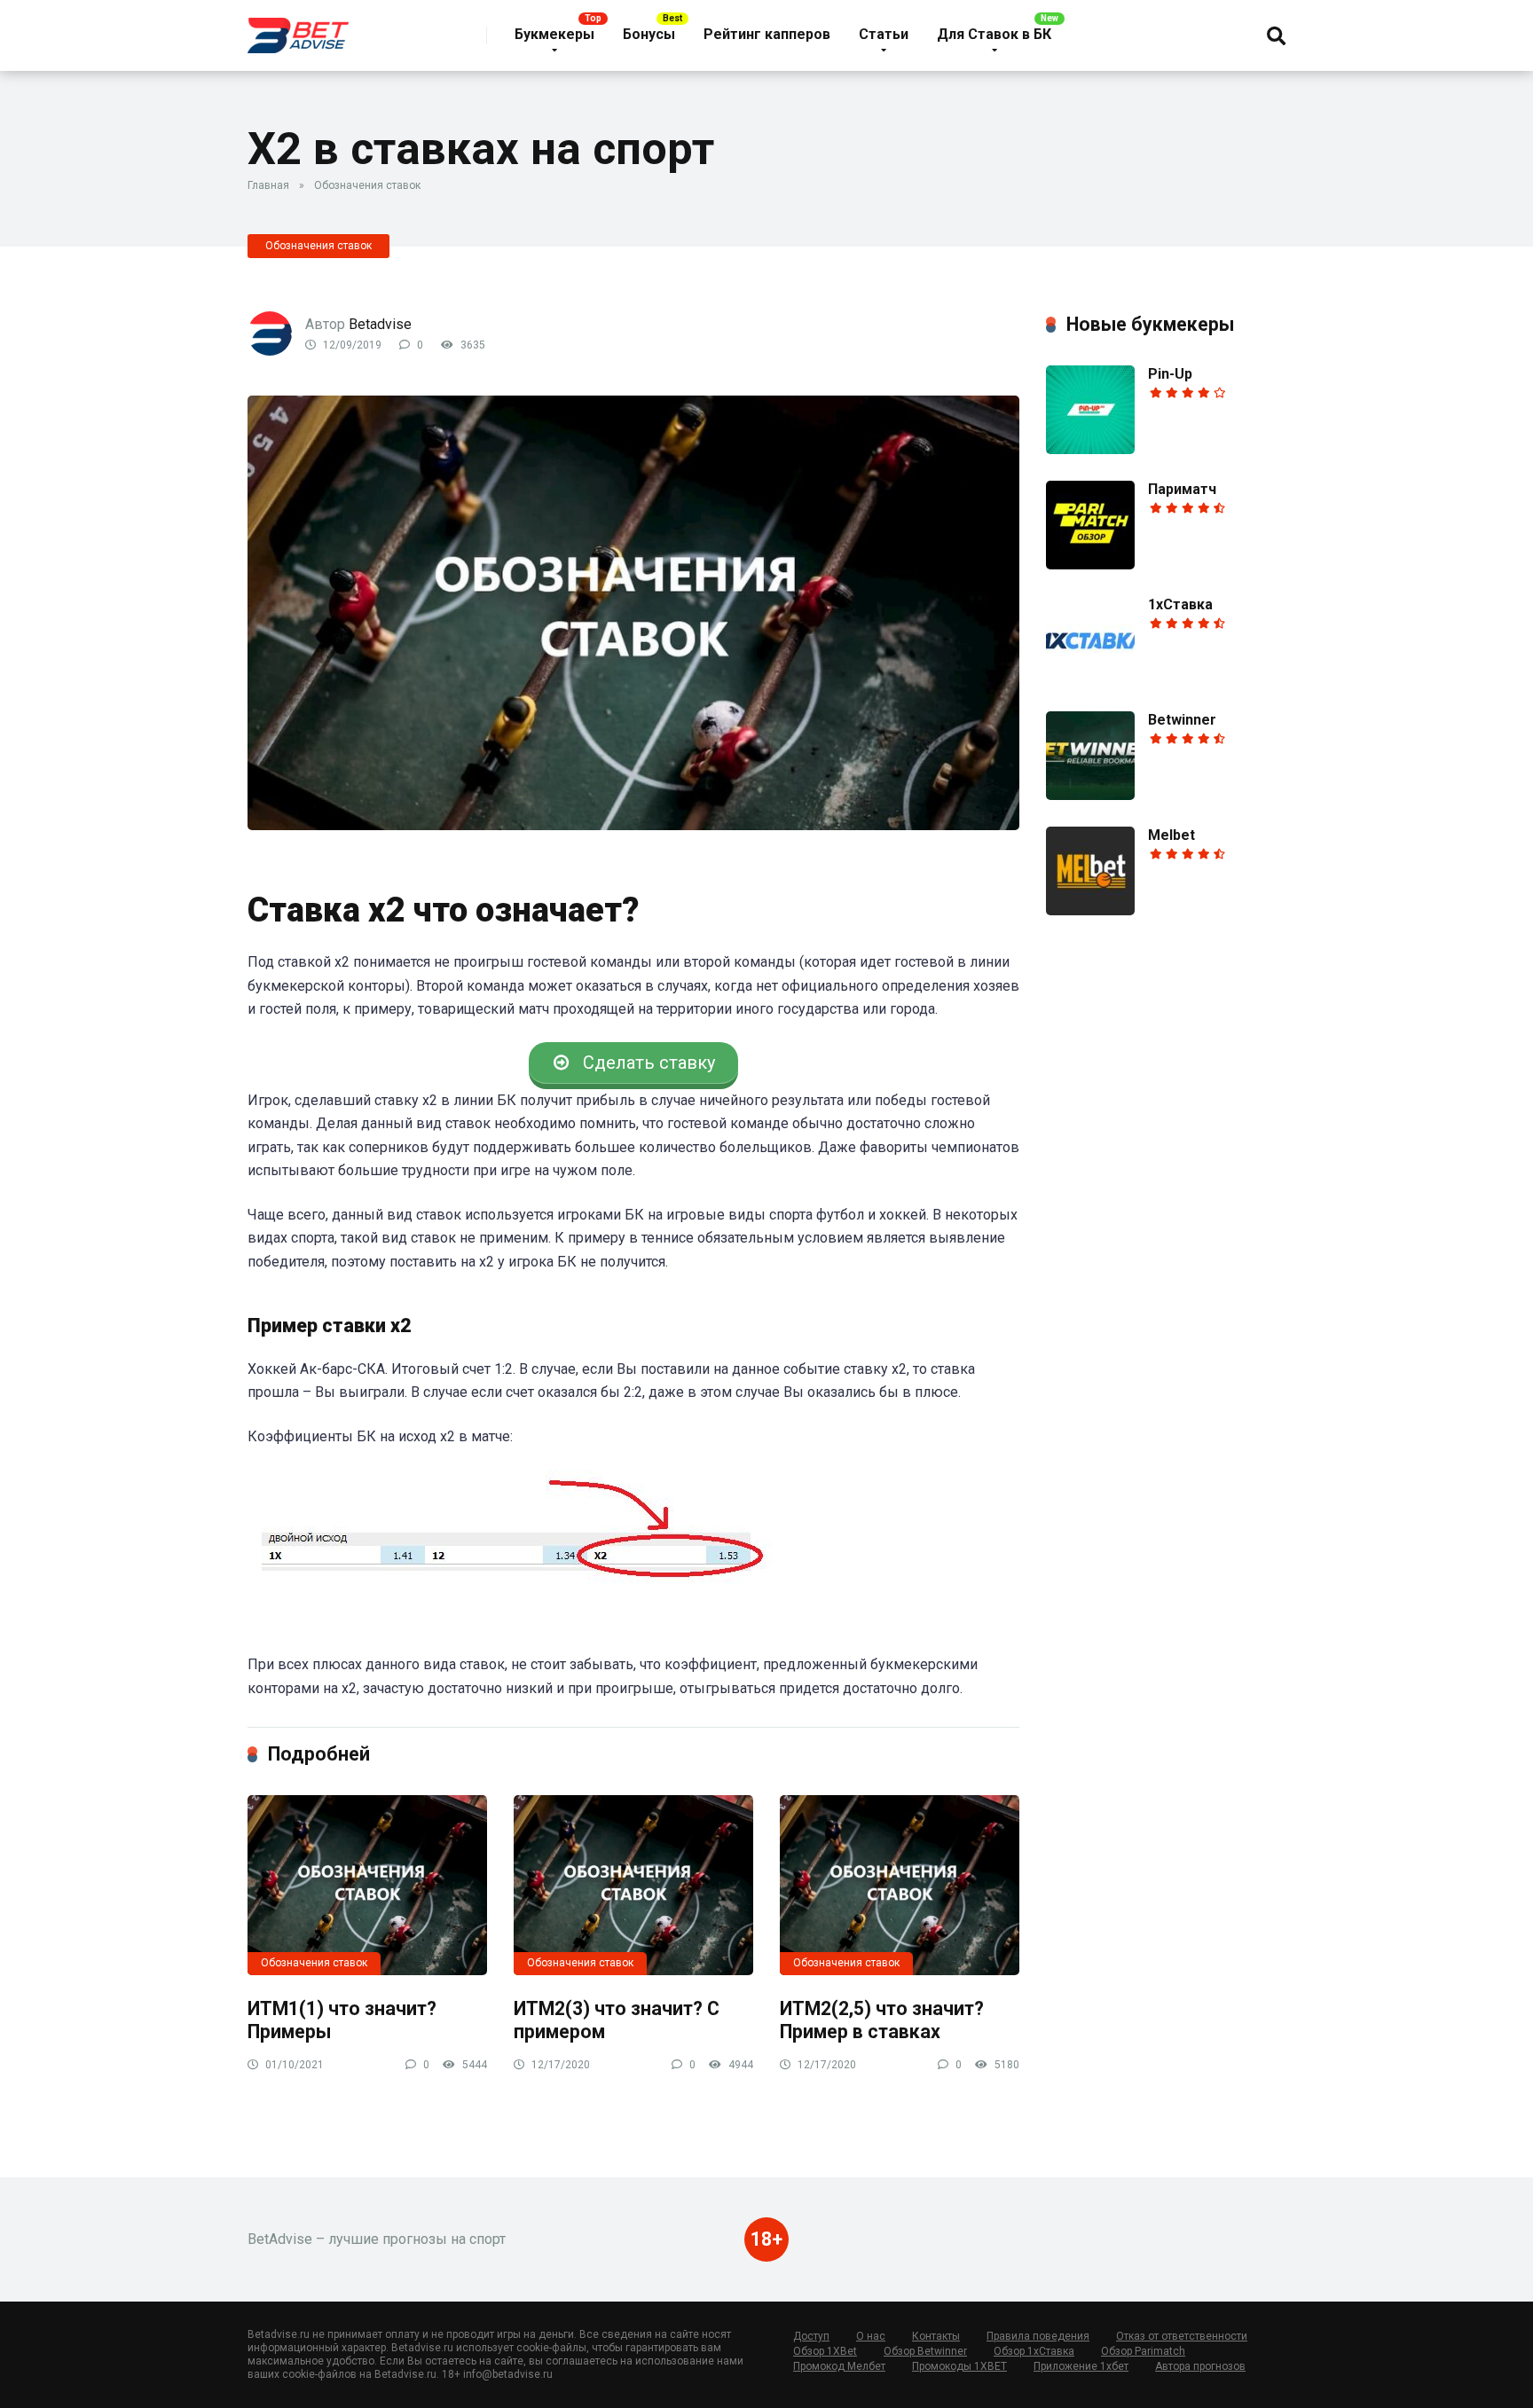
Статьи (884, 34)
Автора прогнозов (1200, 2366)
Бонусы (649, 34)
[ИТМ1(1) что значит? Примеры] (367, 1885)
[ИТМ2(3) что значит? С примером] (633, 1885)
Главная (268, 185)
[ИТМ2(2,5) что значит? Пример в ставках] (900, 1885)
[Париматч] (1090, 565)
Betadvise (380, 324)
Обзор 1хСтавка (1034, 2351)
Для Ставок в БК (994, 34)
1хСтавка (1180, 604)
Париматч (1182, 489)
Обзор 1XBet (825, 2351)
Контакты (936, 2336)
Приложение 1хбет (1081, 2366)
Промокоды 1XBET (959, 2366)
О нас (871, 2336)
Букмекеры (554, 34)
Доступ (811, 2336)
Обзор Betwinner (925, 2351)
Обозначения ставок (367, 185)
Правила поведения (1038, 2336)
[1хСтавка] (1090, 680)
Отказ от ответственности (1182, 2336)
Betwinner (1182, 720)
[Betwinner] (1090, 795)
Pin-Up (1170, 374)
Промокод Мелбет (839, 2366)
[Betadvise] (298, 29)
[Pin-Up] (1090, 449)
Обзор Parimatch (1143, 2351)
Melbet (1171, 835)
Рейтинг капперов (767, 34)
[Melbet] (1090, 910)
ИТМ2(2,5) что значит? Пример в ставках (882, 2020)
